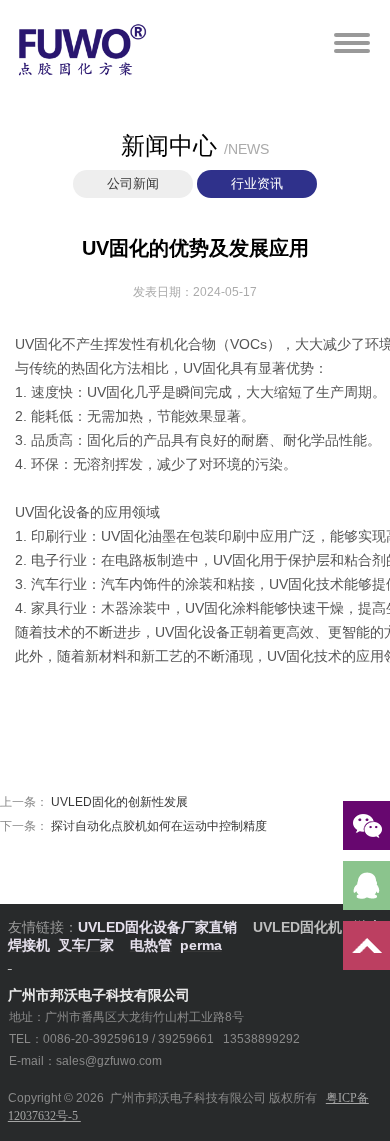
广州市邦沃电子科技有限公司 (188, 1098)
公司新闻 (133, 183)
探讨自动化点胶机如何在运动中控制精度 (159, 826)
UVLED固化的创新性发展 (119, 802)
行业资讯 (257, 183)
